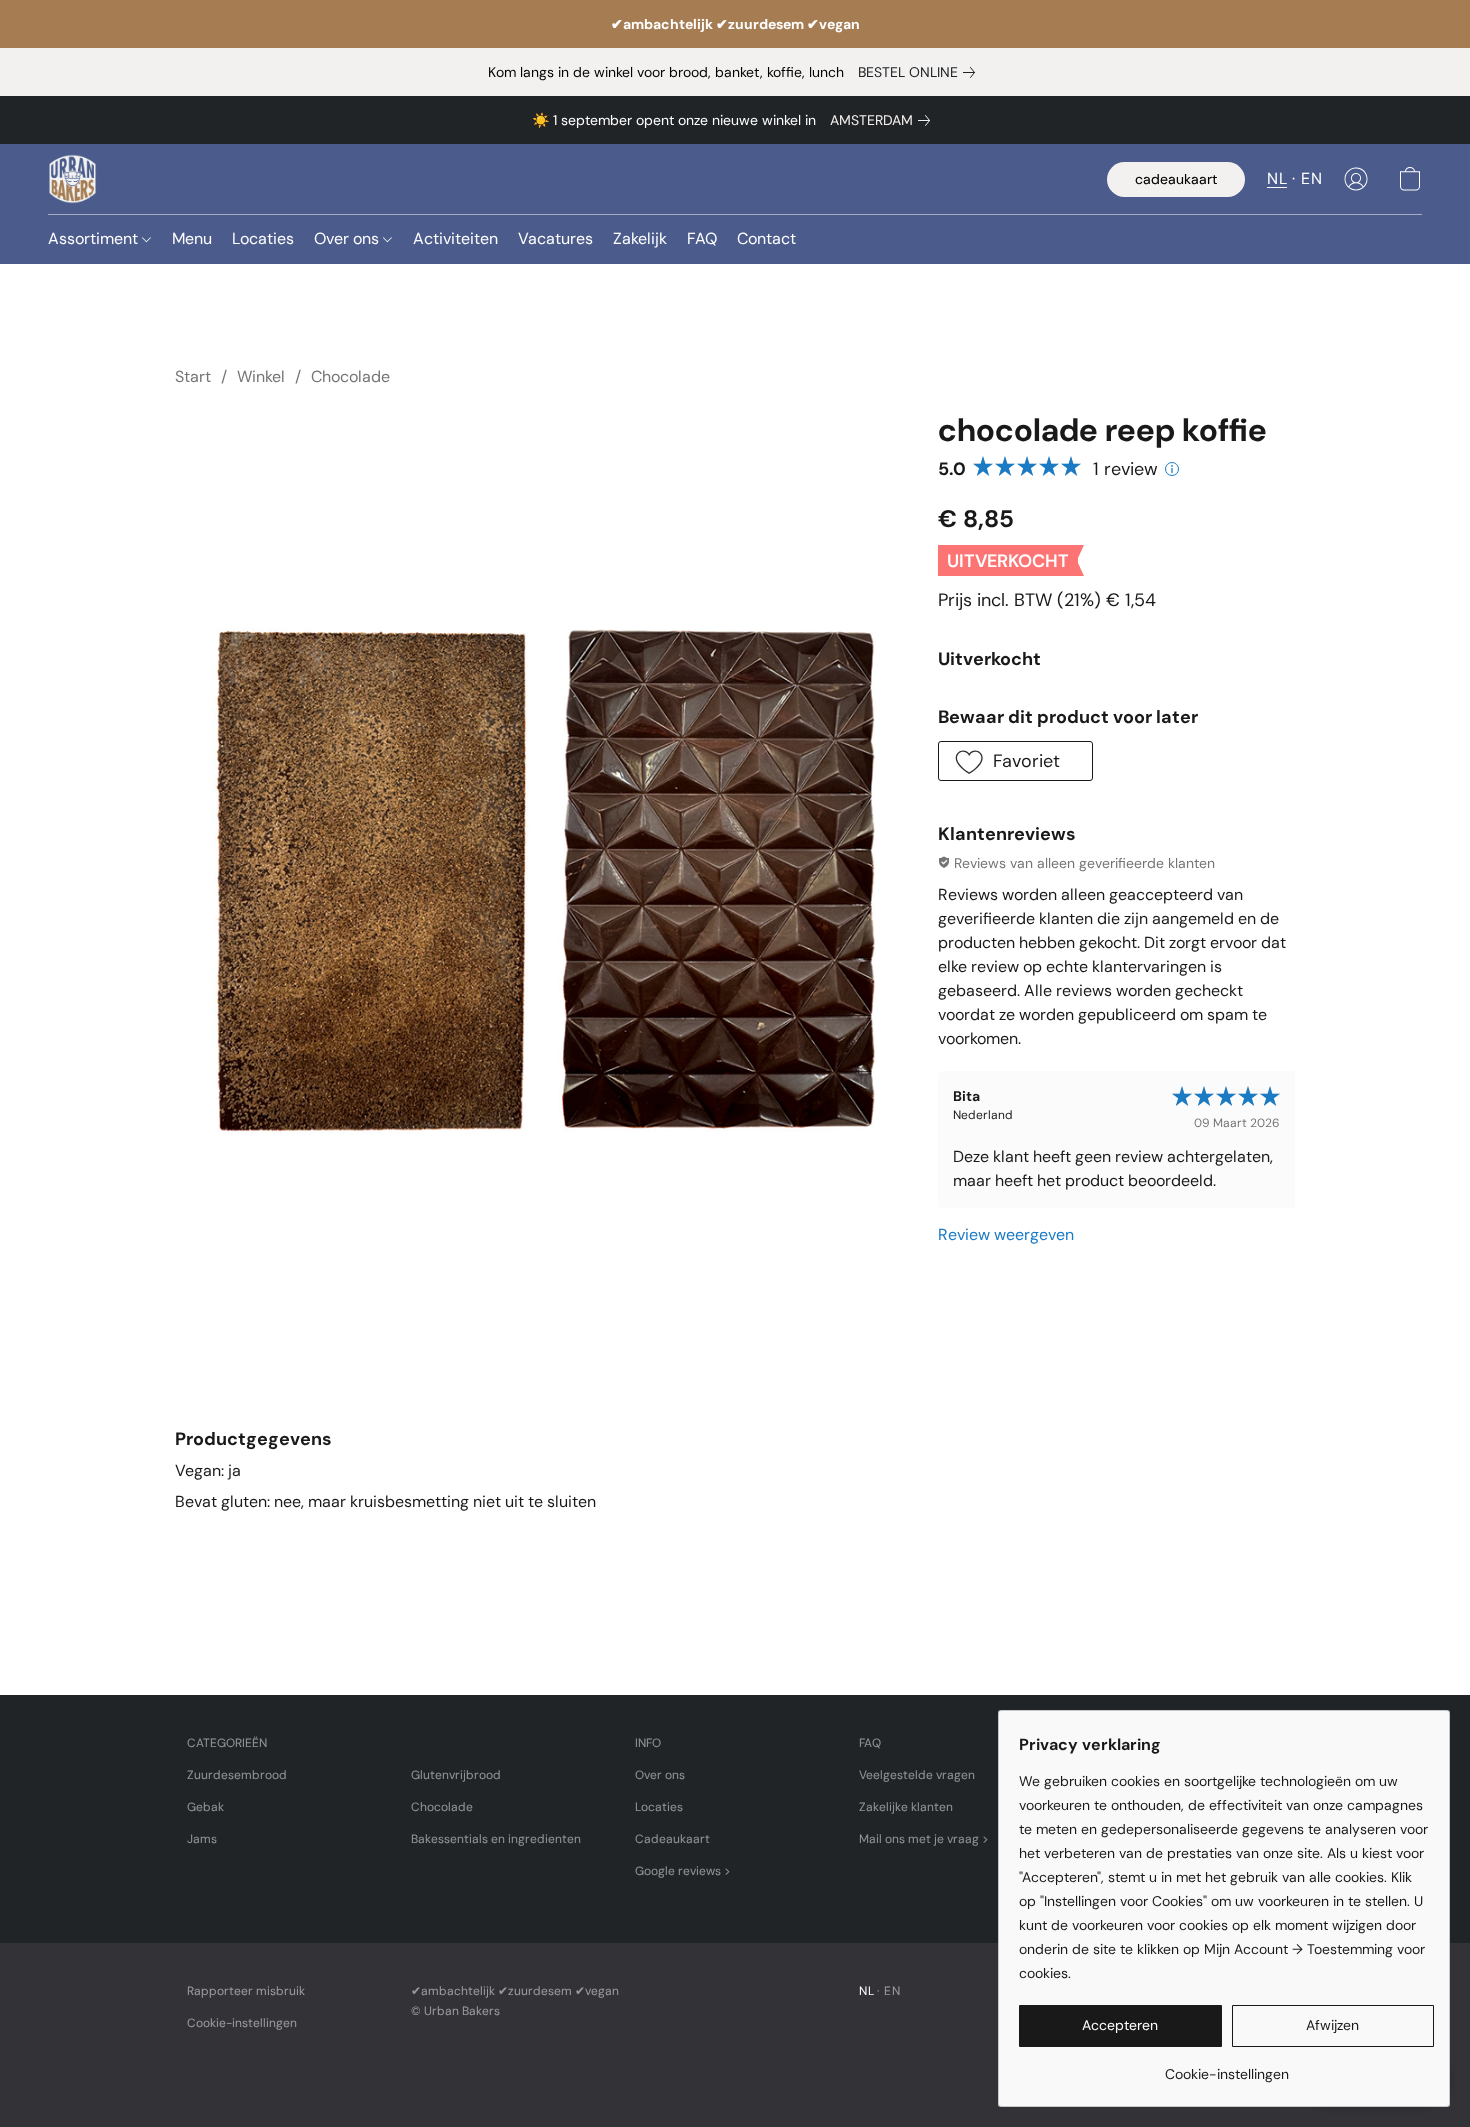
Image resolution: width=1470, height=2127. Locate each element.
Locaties (263, 238)
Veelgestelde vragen (917, 1775)
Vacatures (555, 238)
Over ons (348, 238)
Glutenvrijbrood (456, 1775)
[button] (72, 179)
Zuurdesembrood (237, 1775)
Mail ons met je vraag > (924, 1839)
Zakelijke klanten (906, 1807)
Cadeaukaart (672, 1839)
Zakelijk (640, 238)
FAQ (702, 238)
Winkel (261, 376)
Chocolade (350, 376)
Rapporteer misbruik (246, 1991)
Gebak (205, 1807)
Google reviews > (683, 1871)
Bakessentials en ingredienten (496, 1839)
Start (193, 376)
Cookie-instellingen (242, 2023)
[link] (920, 72)
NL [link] (866, 1991)
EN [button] (1311, 178)
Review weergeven (1006, 1234)
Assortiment (95, 238)
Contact (766, 238)
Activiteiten (455, 238)
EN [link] (892, 1991)
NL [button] (1277, 178)
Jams (202, 1839)
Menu (192, 238)
